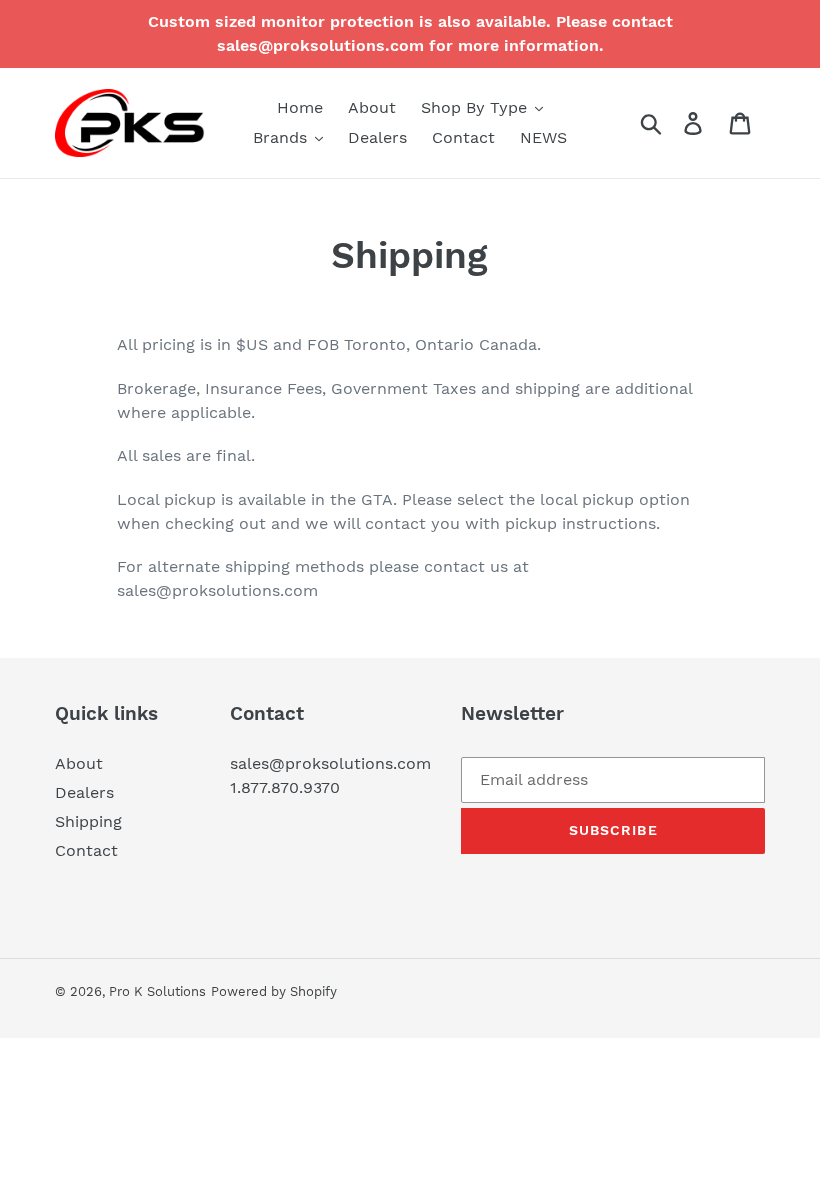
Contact (86, 850)
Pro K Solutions (157, 991)
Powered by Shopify (274, 991)
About (79, 763)
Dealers (84, 792)
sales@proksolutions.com (330, 763)
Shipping (88, 821)
